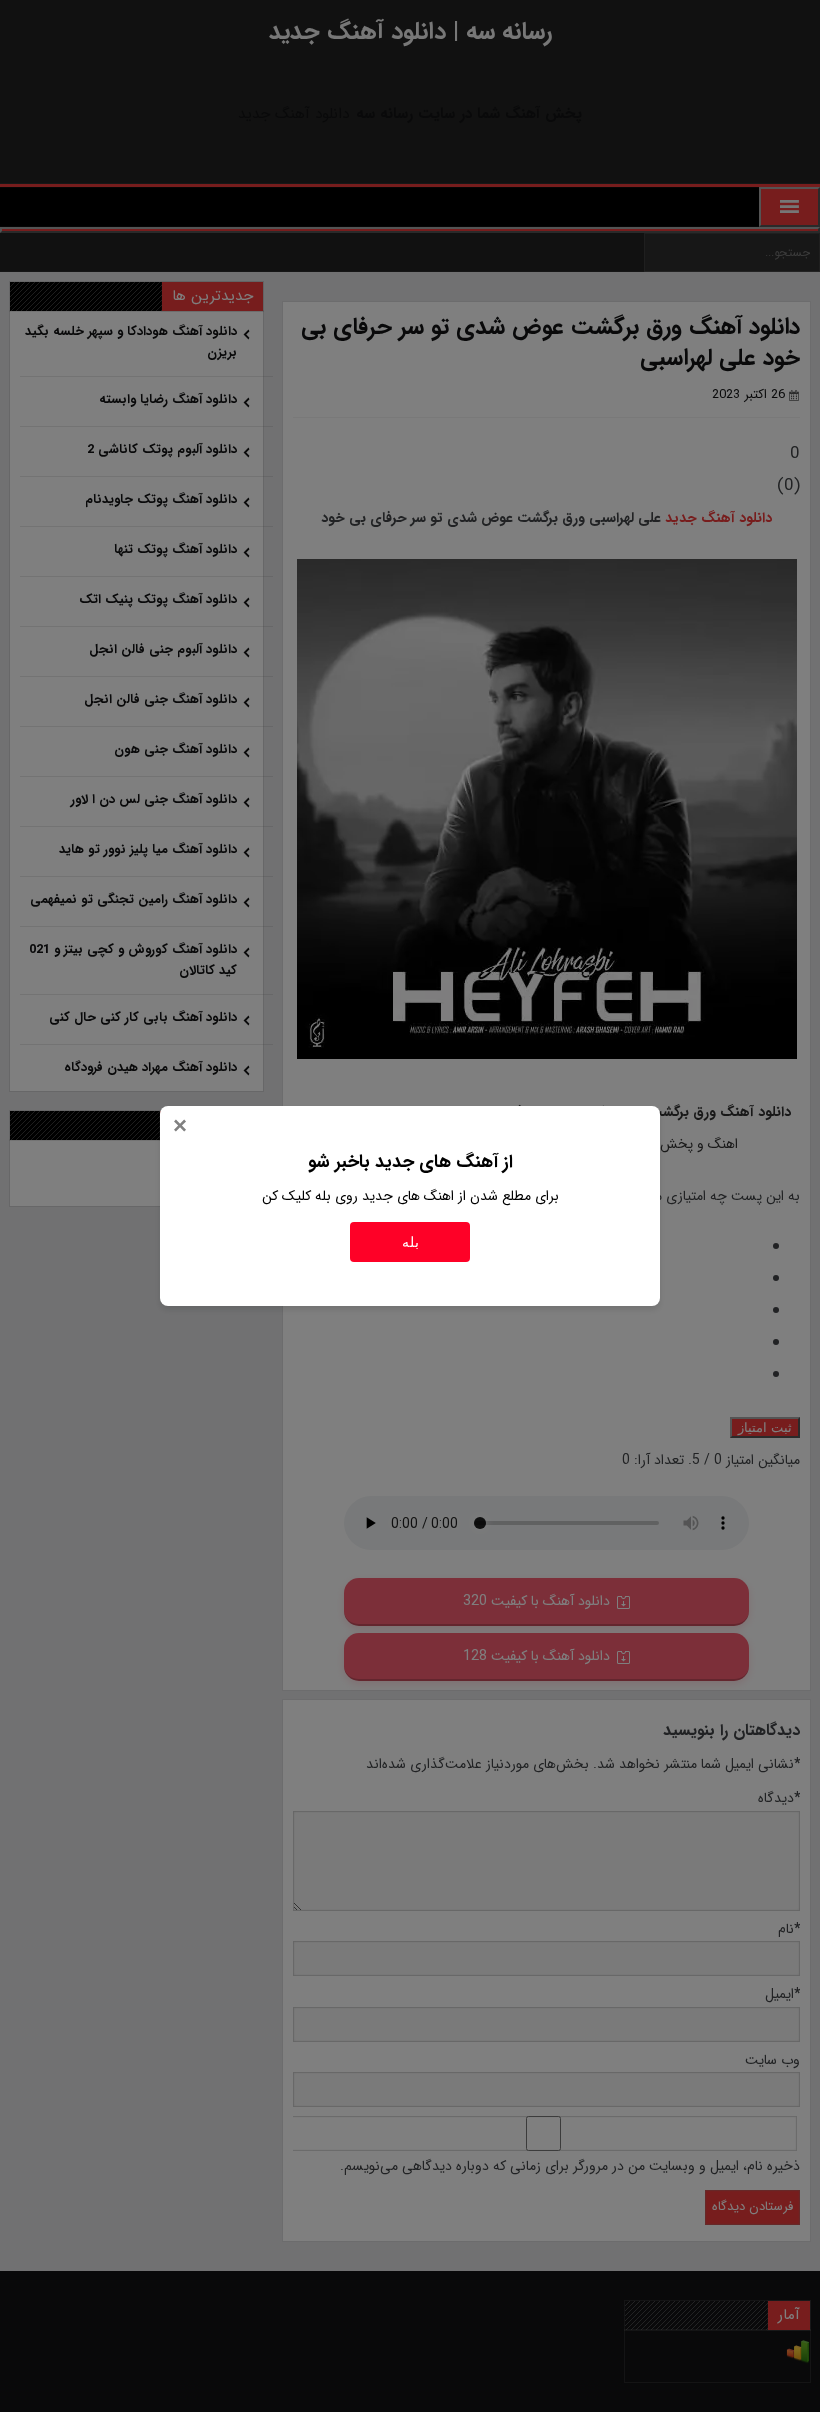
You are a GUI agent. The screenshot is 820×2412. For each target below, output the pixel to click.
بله (410, 1242)
